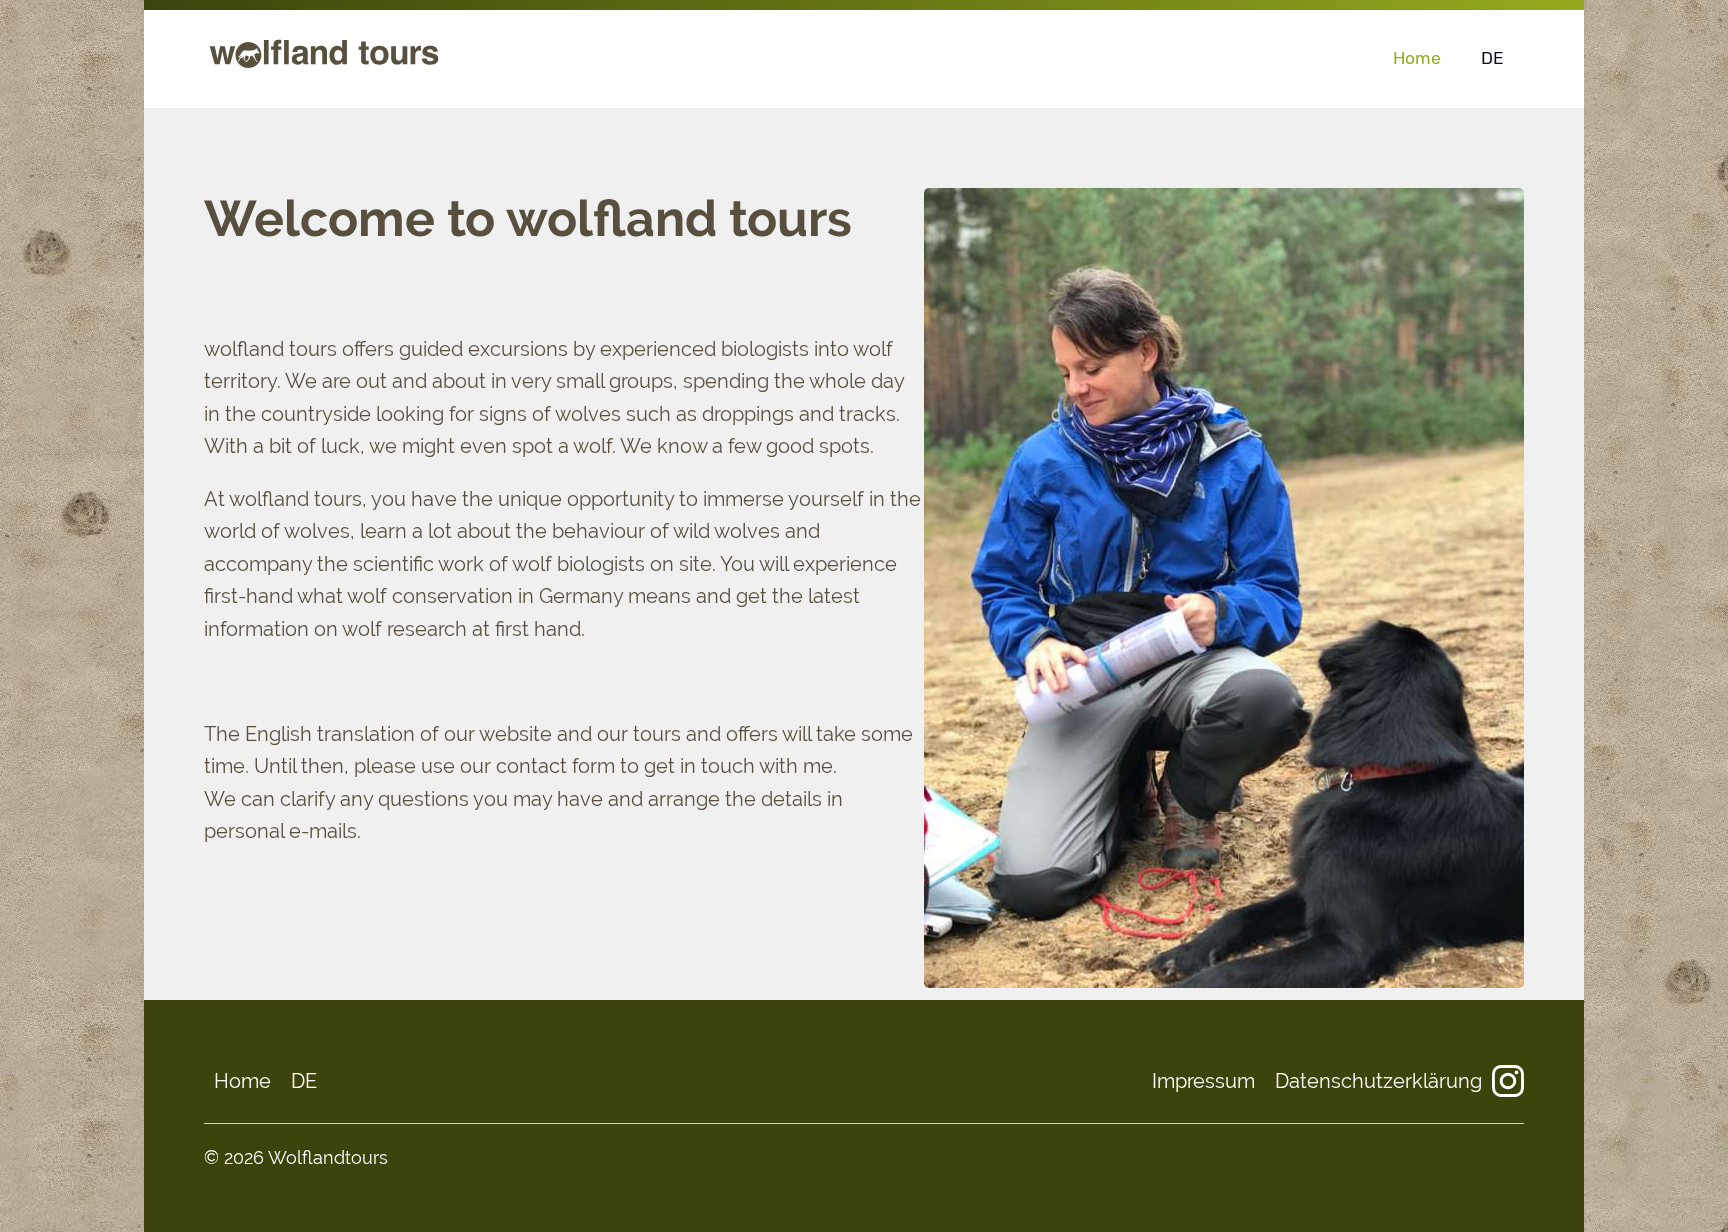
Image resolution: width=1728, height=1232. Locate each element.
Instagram (1508, 1081)
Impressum (1203, 1081)
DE (1492, 58)
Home (1417, 58)
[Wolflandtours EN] (324, 67)
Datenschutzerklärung (1378, 1081)
